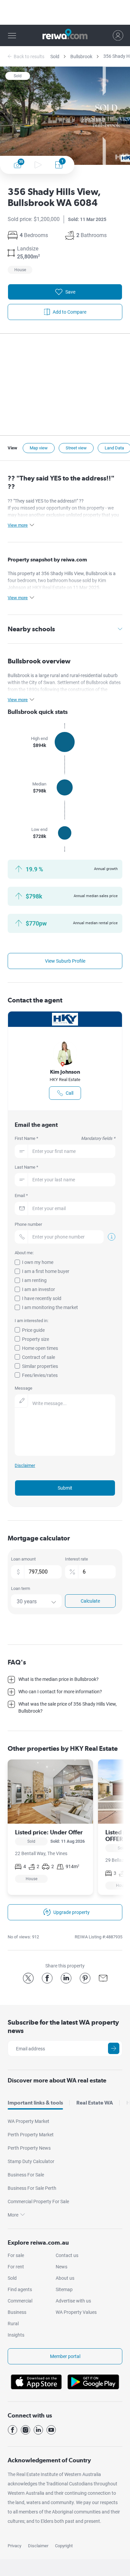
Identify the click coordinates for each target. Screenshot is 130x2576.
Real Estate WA (95, 2103)
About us (65, 2278)
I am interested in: (31, 1321)
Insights (16, 2335)
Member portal (65, 2356)
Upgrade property (71, 1912)
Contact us (67, 2255)
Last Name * (26, 1167)
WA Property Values (76, 2312)
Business (17, 2312)
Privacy (14, 2546)
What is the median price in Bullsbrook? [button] (58, 1679)
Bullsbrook (81, 57)
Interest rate (76, 1559)
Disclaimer (38, 2546)
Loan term (20, 1588)
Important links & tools (35, 2103)
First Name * (65, 1138)
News (61, 2267)
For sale (16, 2255)
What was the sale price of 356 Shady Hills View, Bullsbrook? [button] (67, 1707)
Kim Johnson (65, 1072)
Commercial (20, 2301)
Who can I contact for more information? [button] (60, 1692)
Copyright (64, 2546)
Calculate (90, 1601)
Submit (65, 1488)
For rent (16, 2267)
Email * (21, 1196)
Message (23, 1388)
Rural (13, 2324)
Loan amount (23, 1559)
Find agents (20, 2289)
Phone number (28, 1224)
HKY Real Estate (65, 1080)
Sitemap (64, 2289)
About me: (24, 1253)
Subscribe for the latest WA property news (63, 2026)
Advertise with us (73, 2301)
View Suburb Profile (65, 961)
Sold (55, 57)
